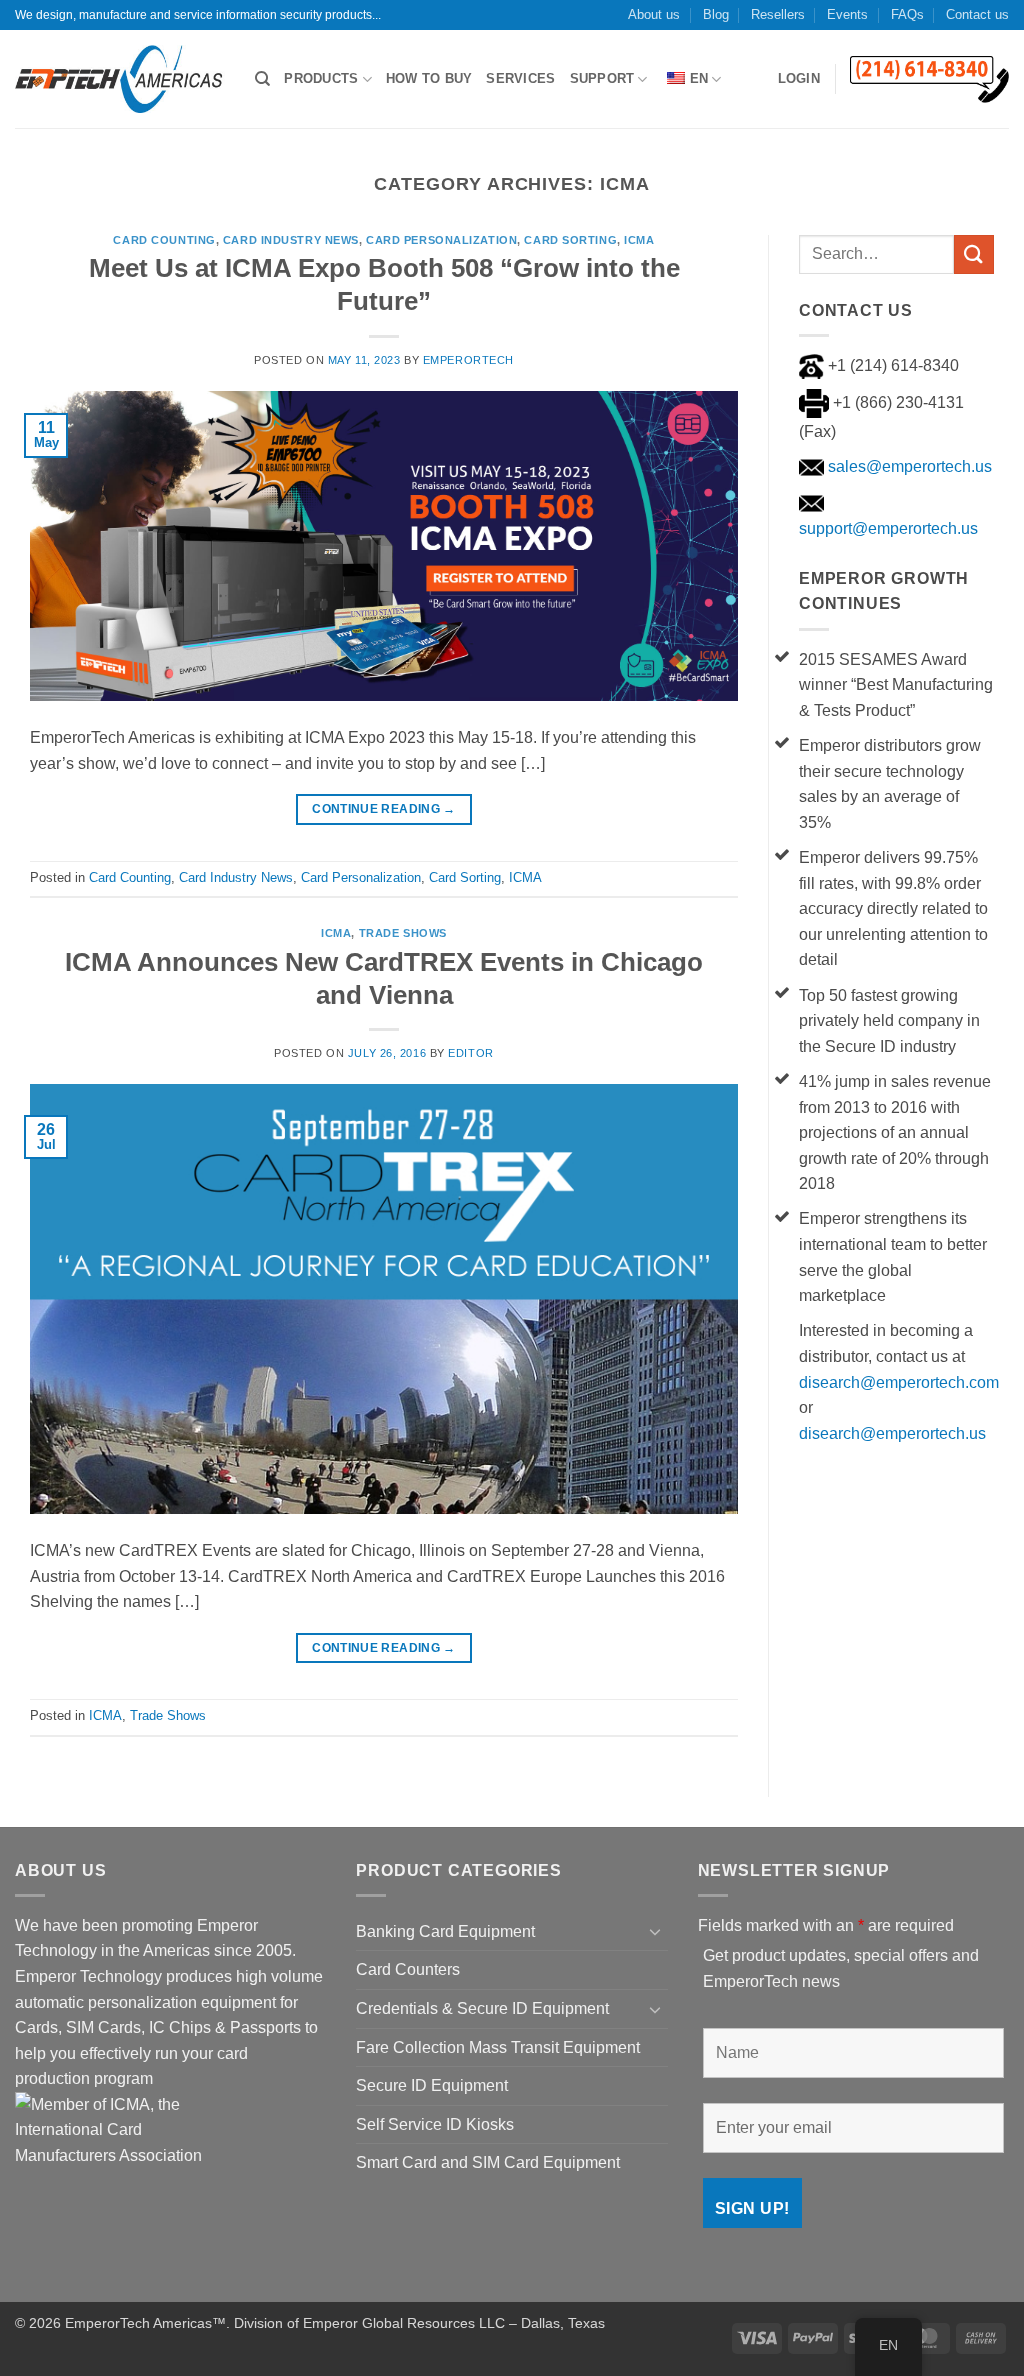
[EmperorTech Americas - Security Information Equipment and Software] (120, 79)
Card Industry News (291, 240)
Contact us (977, 14)
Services (520, 78)
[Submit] (974, 254)
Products (321, 78)
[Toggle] (656, 1931)
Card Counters (408, 1969)
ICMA (639, 240)
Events (847, 14)
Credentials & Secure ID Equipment (482, 2008)
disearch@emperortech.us (892, 1433)
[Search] (262, 79)
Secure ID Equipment (432, 2085)
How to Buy (429, 78)
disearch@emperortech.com (899, 1382)
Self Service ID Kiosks (435, 2124)
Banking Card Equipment (445, 1931)
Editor (470, 1053)
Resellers (778, 14)
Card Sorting (570, 240)
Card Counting (164, 240)
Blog (716, 14)
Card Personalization (441, 240)
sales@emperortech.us (908, 466)
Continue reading (384, 809)
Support (602, 78)
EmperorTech (468, 360)
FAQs (907, 14)
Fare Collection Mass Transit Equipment (498, 2047)
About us (654, 14)
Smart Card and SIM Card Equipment (488, 2162)
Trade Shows (403, 933)
